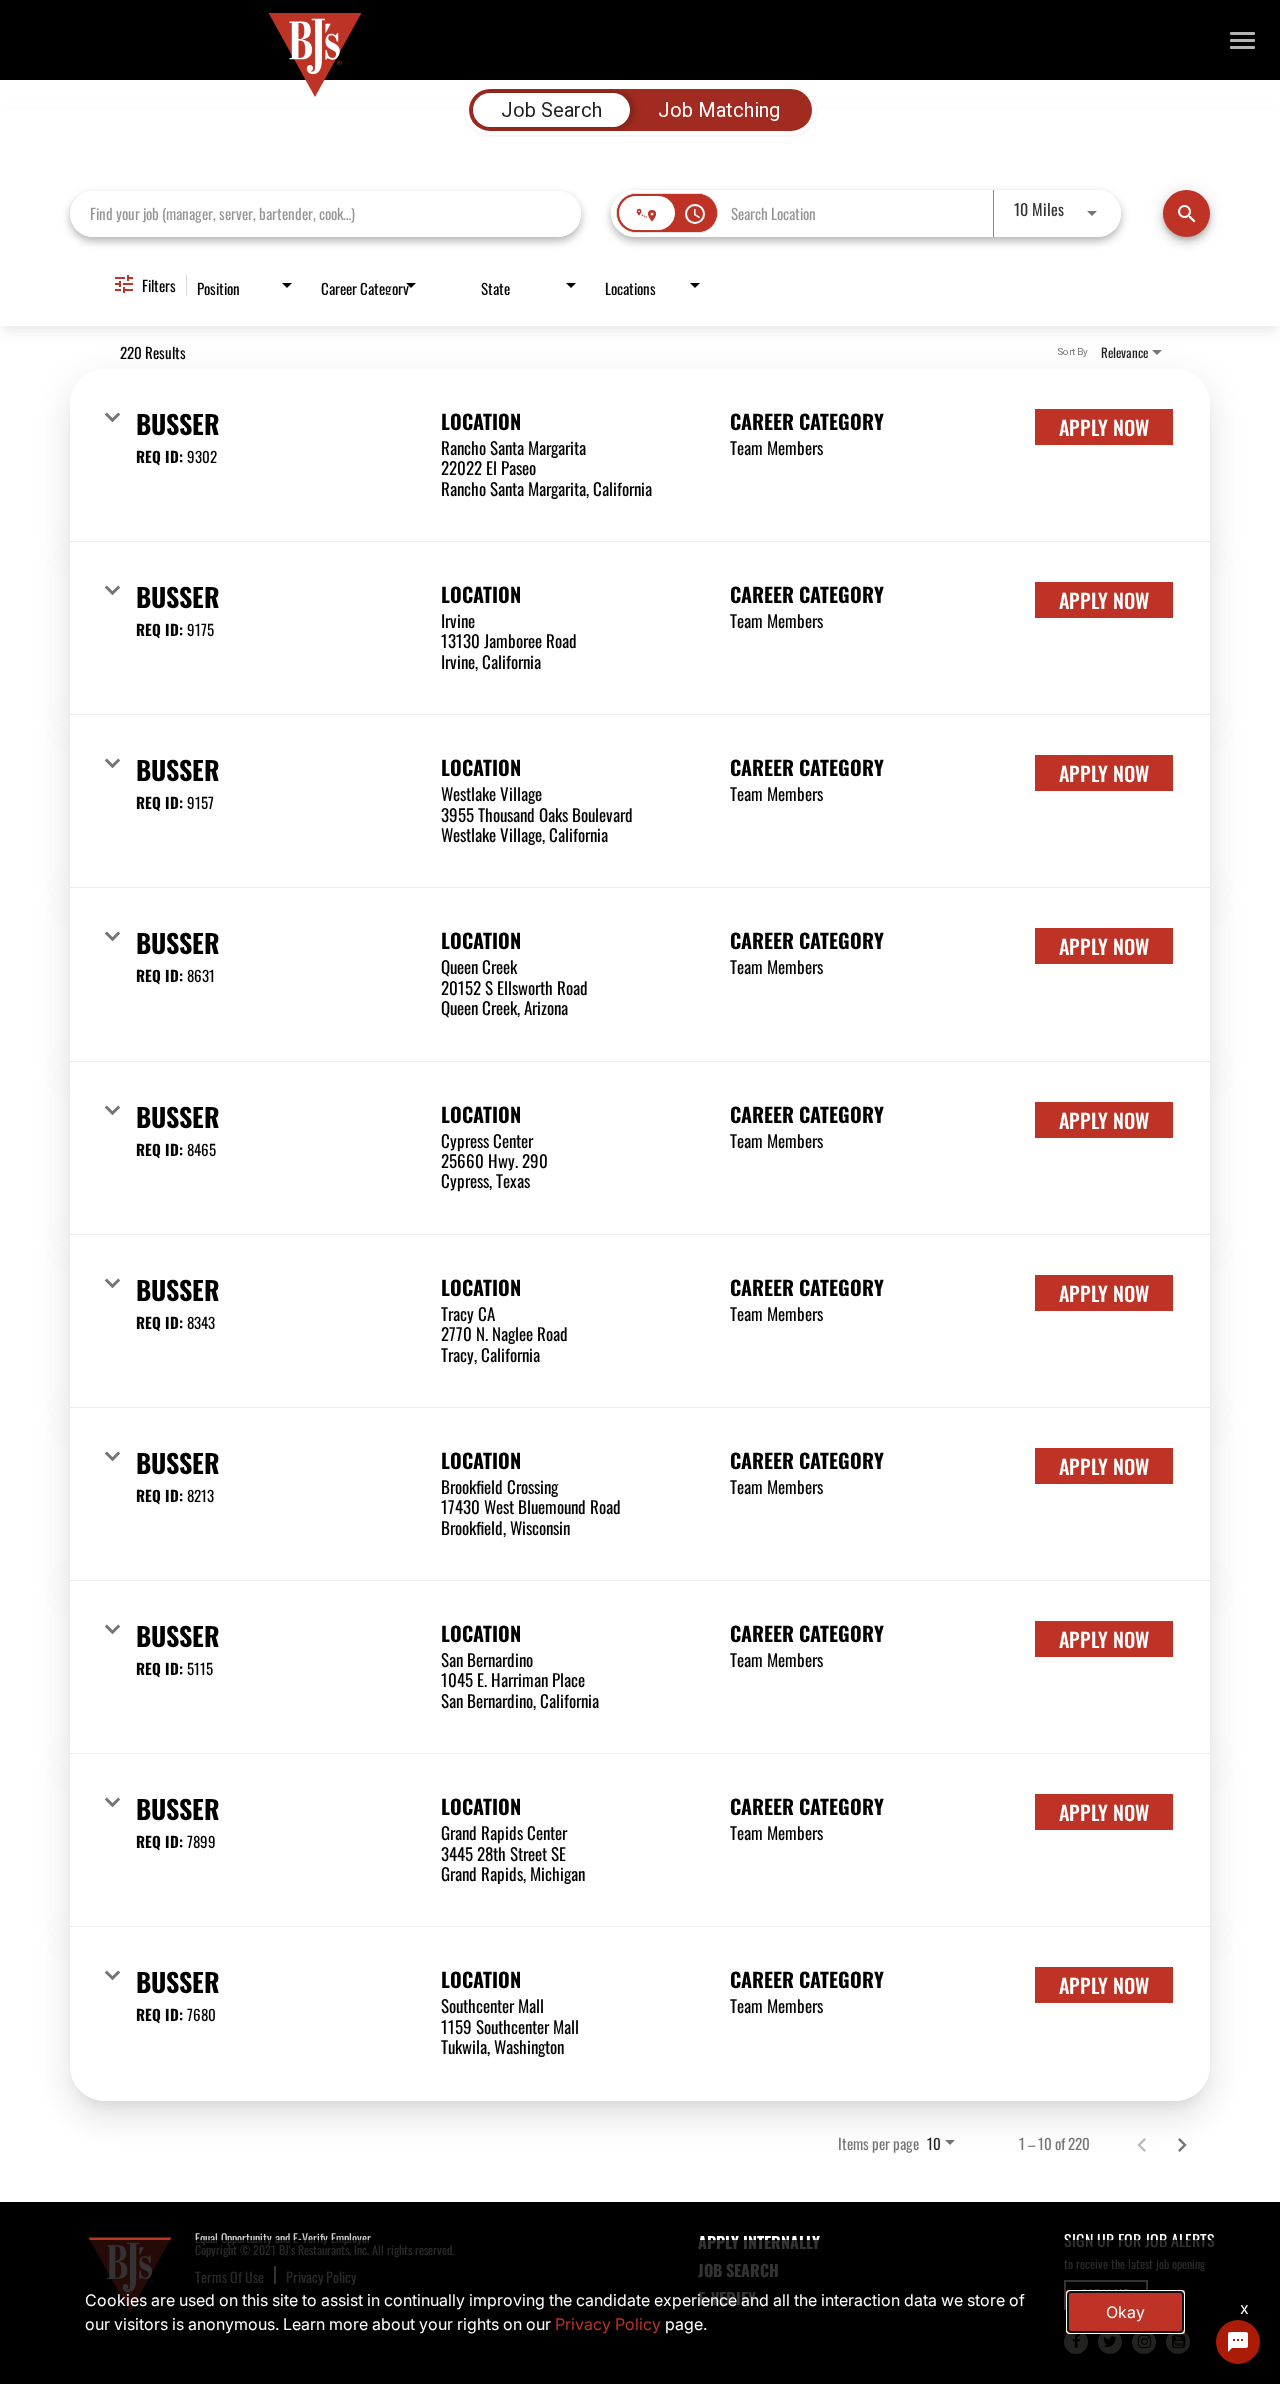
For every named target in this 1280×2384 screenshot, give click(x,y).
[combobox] (325, 213)
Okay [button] (1125, 2312)
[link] (640, 455)
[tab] (551, 110)
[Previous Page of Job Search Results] (1142, 2144)
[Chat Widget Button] (1238, 2342)
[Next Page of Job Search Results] (1182, 2144)
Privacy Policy (608, 2324)
